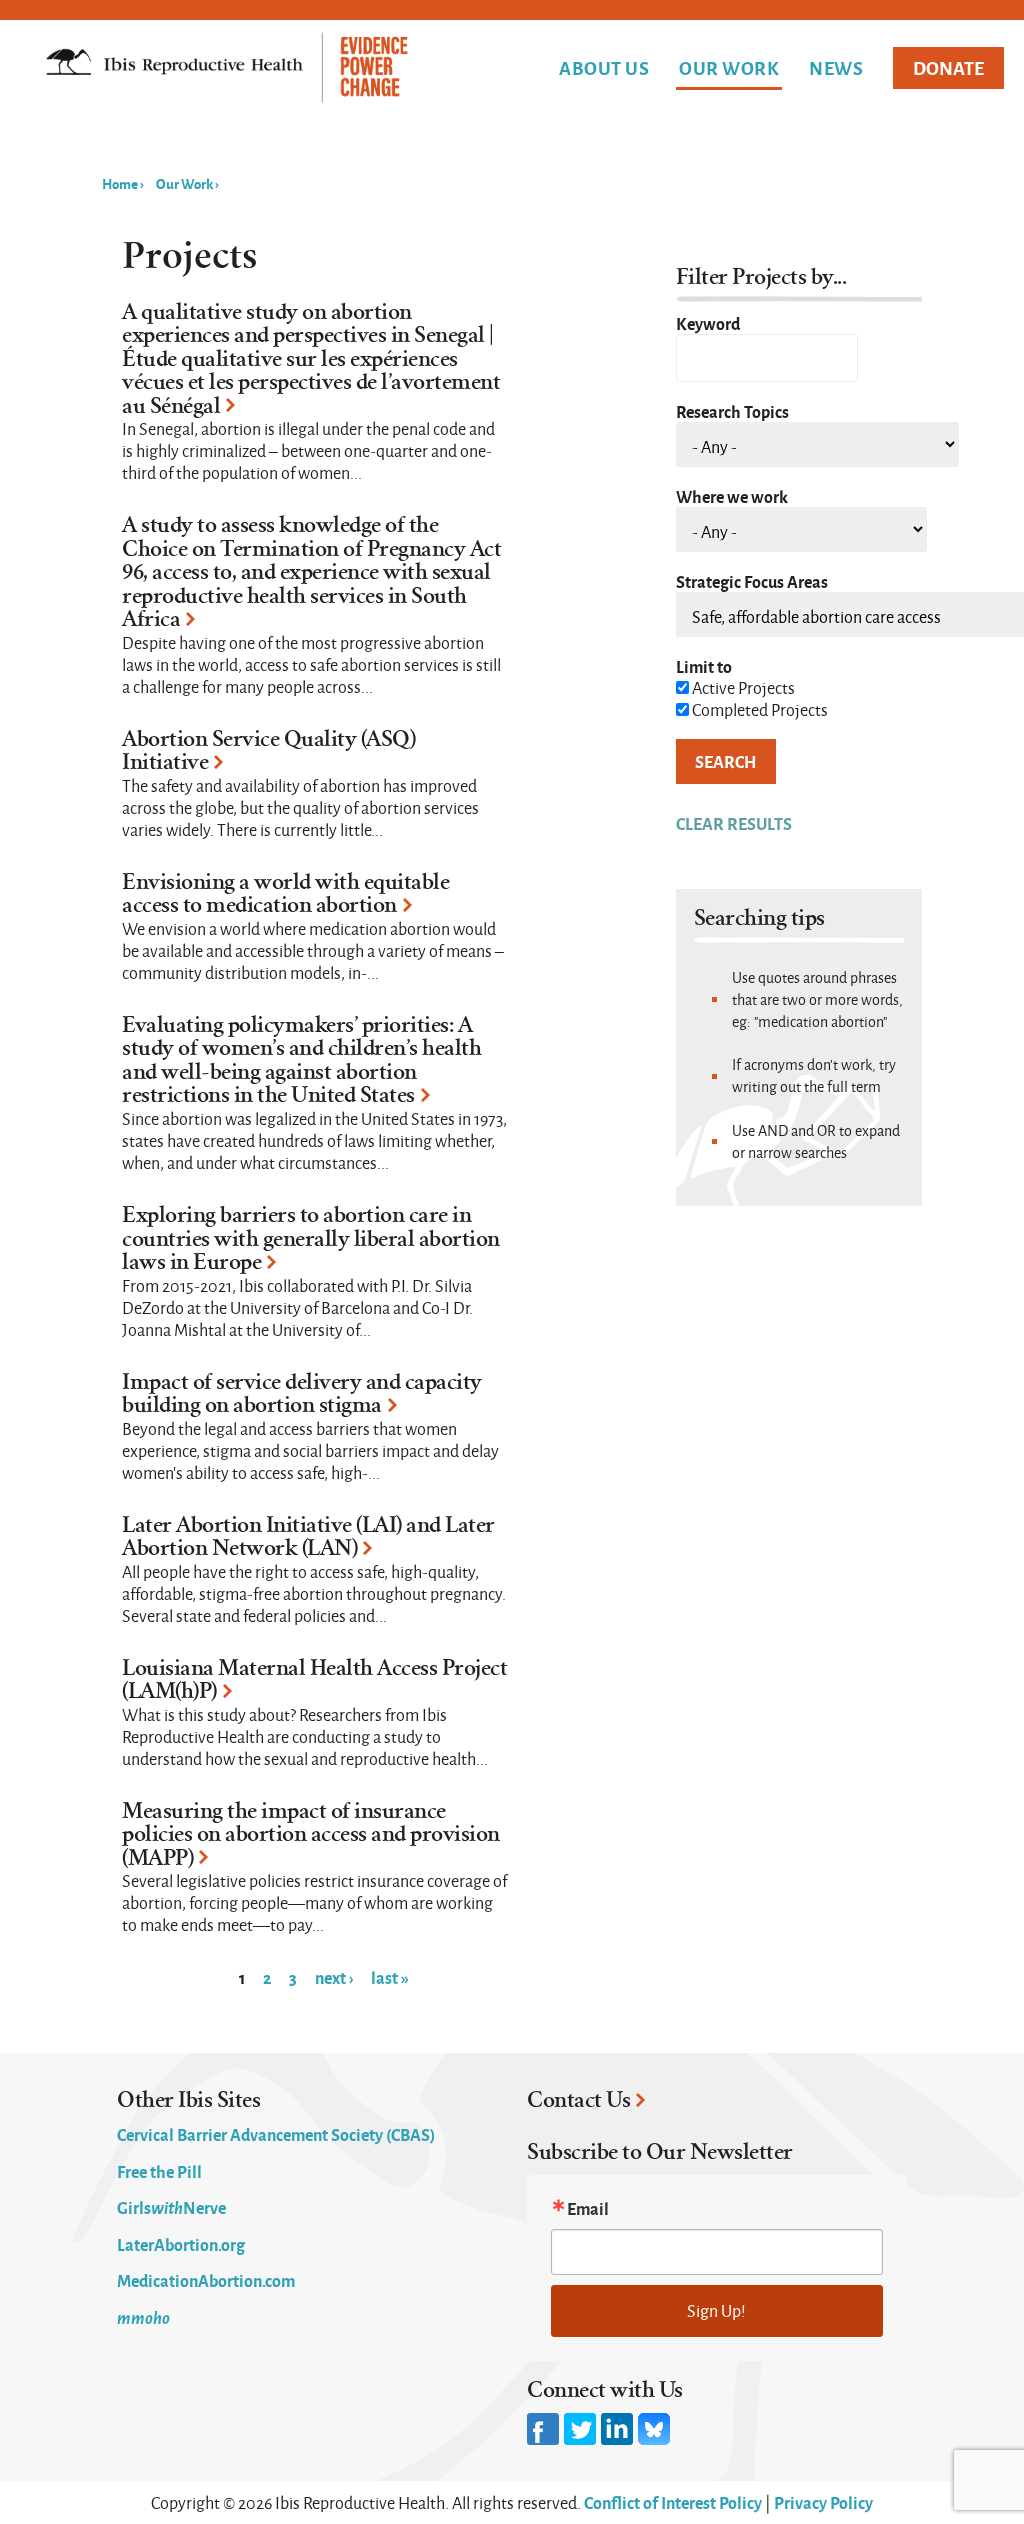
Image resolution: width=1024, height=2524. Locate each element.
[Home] (227, 69)
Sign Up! (716, 2310)
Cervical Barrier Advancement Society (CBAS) (276, 2134)
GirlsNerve (171, 2207)
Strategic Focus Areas (752, 581)
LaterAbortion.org (181, 2244)
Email (588, 2208)
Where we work (732, 496)
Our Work (729, 69)
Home (120, 183)
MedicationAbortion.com (206, 2280)
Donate (948, 67)
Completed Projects (760, 709)
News (836, 68)
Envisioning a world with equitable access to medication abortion (285, 894)
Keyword (708, 323)
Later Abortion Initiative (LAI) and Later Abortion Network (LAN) (308, 1537)
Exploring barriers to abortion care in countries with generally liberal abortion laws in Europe (311, 1238)
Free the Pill (159, 2171)
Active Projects (743, 687)
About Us (604, 68)
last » (390, 1977)
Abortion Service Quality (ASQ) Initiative (268, 751)
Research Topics (732, 411)
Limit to (704, 666)
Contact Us (578, 2100)
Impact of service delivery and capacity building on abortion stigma (302, 1394)
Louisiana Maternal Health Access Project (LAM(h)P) (314, 1680)
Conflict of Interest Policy (673, 2502)
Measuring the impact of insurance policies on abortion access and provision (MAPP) (311, 1834)
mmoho (143, 2317)
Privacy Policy (823, 2502)
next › (334, 1977)
